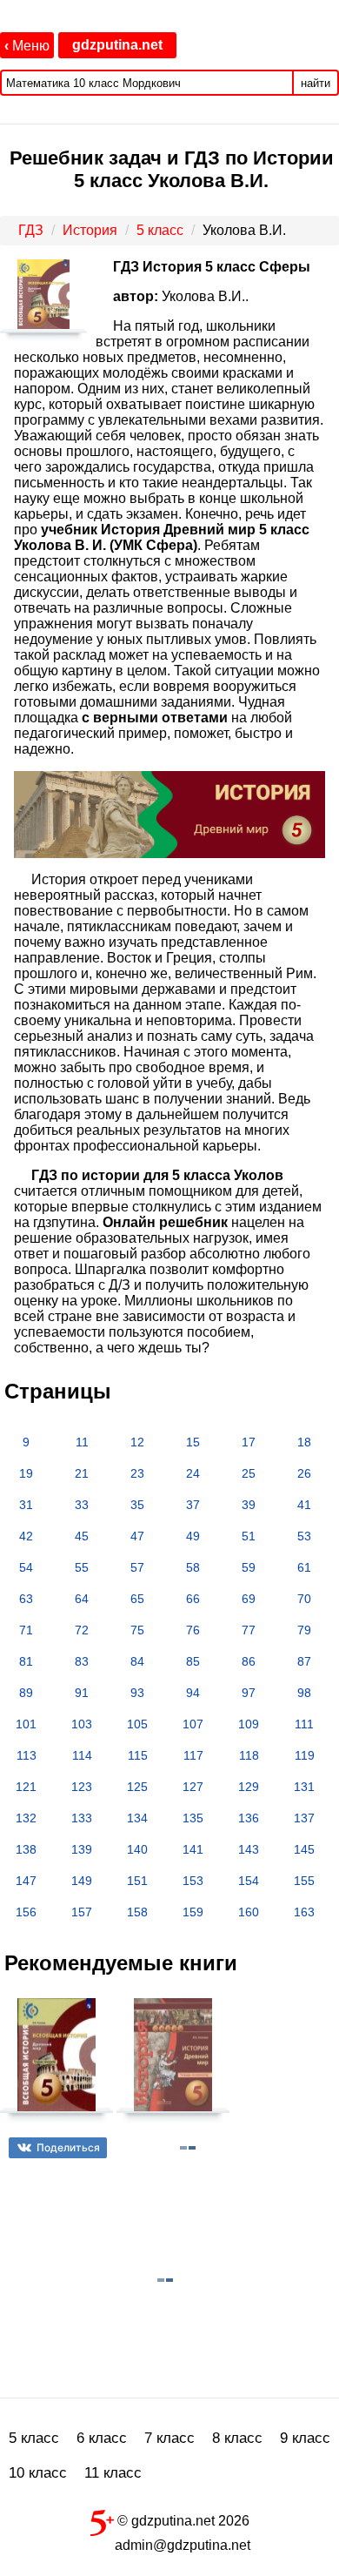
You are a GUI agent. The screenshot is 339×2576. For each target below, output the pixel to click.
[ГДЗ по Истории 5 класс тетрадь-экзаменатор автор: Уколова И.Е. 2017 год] (173, 2062)
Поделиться (68, 2147)
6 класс (102, 2438)
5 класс (34, 2438)
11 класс (113, 2473)
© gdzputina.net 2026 (182, 2521)
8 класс (237, 2438)
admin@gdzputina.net (183, 2545)
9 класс (305, 2438)
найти (316, 83)
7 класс (169, 2438)
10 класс (38, 2473)
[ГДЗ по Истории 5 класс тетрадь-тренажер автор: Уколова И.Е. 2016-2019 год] (56, 2062)
